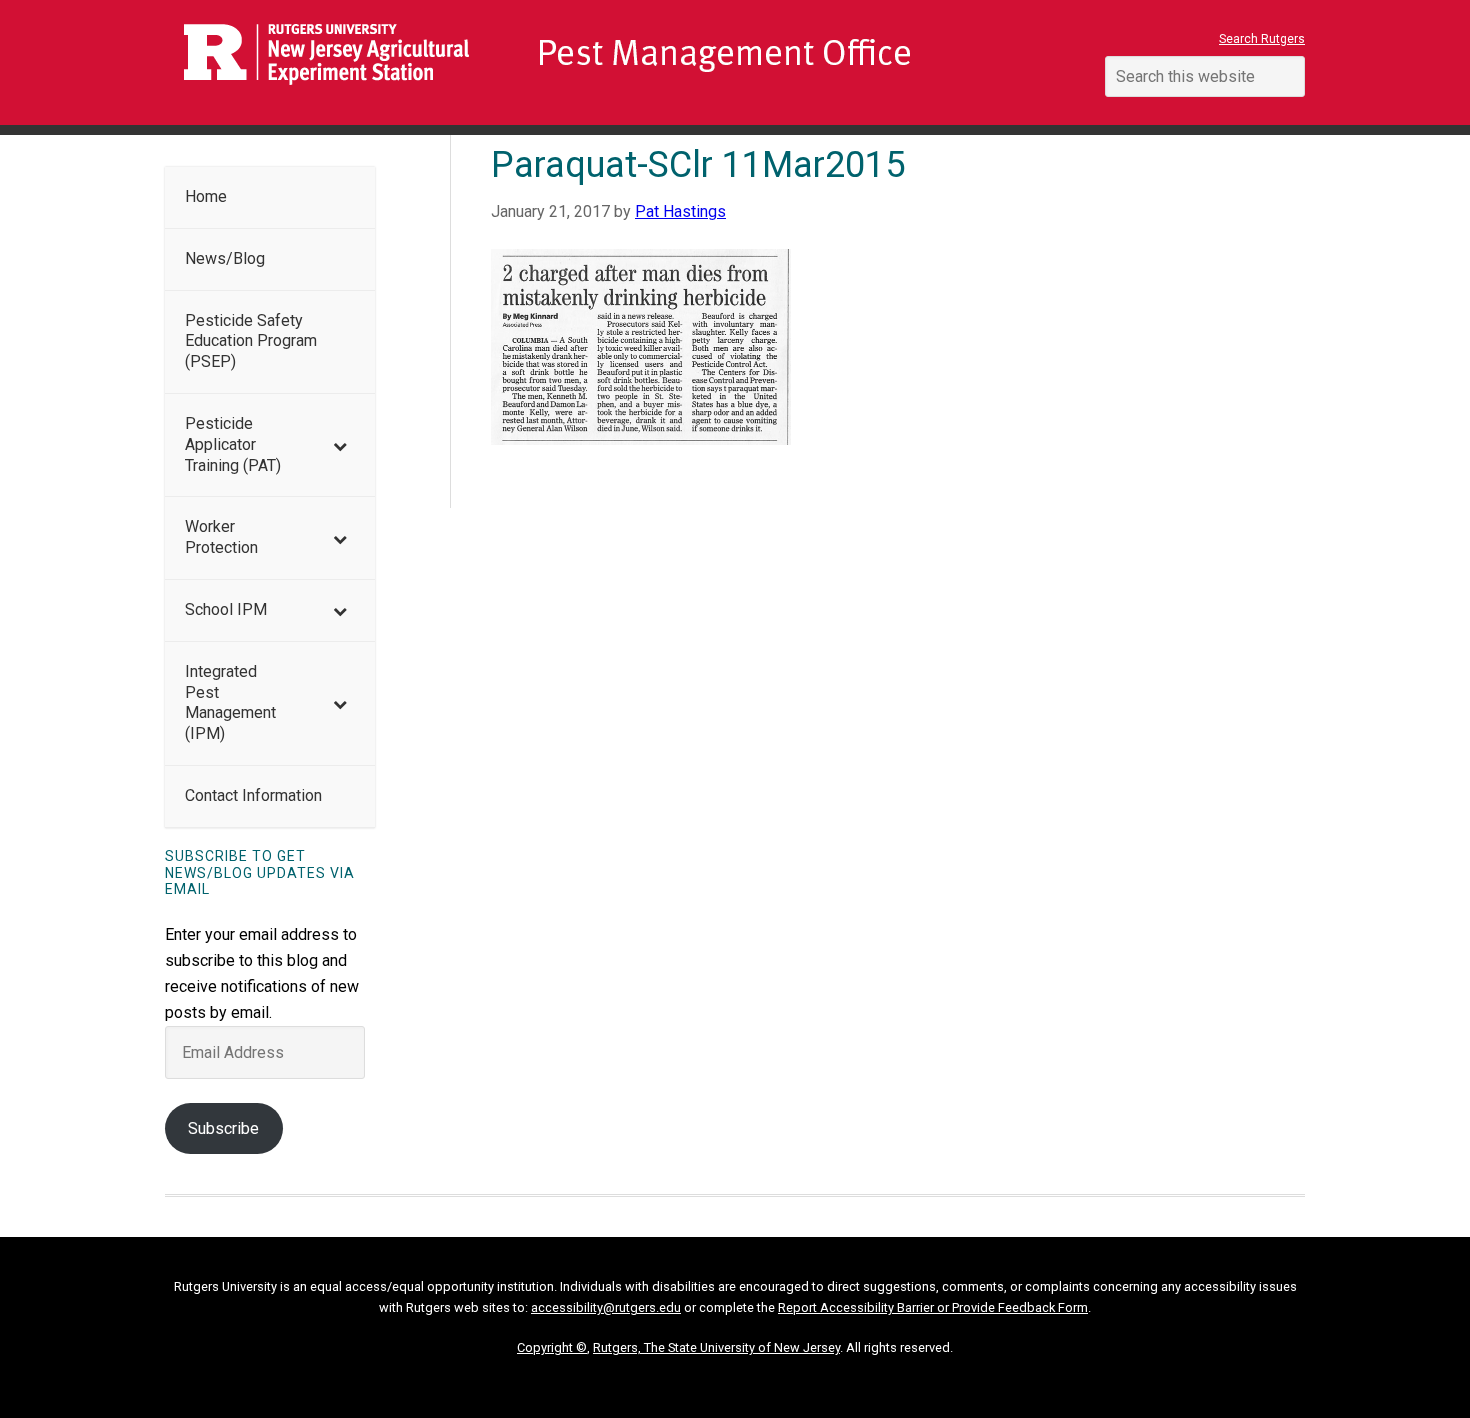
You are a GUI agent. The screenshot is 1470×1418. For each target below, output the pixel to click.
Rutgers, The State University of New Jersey (716, 1347)
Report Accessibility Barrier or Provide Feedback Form (933, 1307)
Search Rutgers (1262, 39)
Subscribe (223, 1128)
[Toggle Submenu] (340, 445)
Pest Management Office (615, 62)
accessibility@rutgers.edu (606, 1307)
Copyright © (552, 1347)
